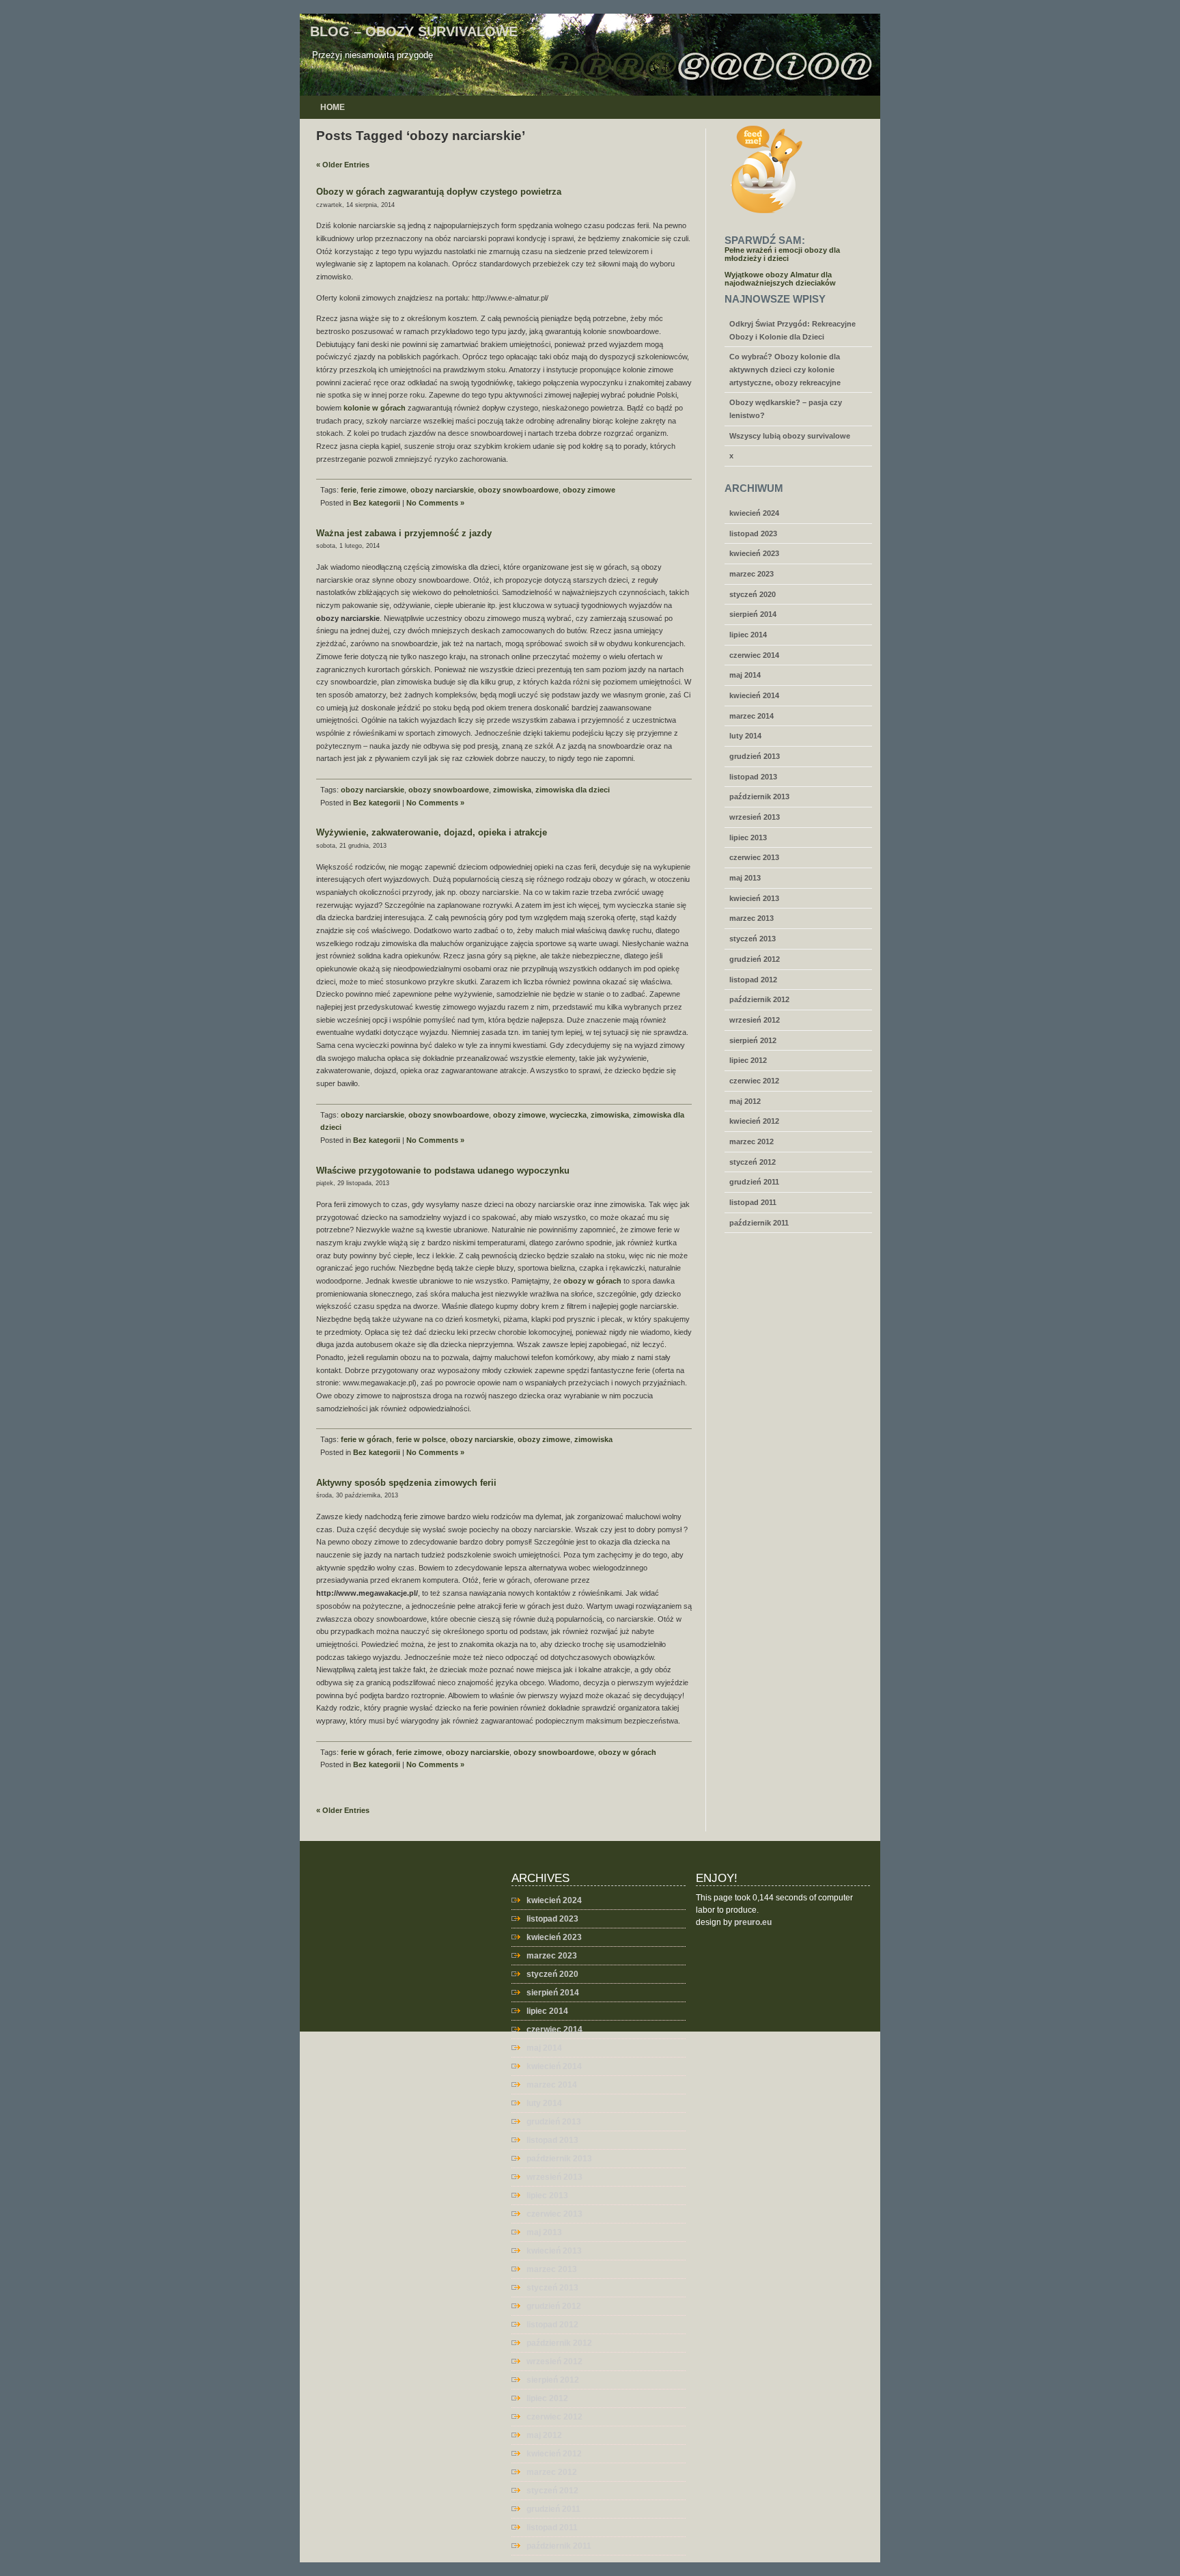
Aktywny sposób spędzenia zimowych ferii (406, 1483)
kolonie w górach (375, 408)
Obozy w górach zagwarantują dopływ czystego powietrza (439, 192)
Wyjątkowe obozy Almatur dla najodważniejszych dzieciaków (780, 279)
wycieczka (568, 1115)
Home (333, 107)
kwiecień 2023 (754, 553)
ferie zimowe (383, 490)
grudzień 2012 (755, 959)
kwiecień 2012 (754, 1121)
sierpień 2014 (753, 614)
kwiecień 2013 (754, 898)
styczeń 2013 (753, 939)
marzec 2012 (751, 1141)
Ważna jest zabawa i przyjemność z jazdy (404, 533)
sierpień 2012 (753, 1040)
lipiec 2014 (748, 635)
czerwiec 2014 (754, 655)
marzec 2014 (751, 716)
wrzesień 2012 (755, 1020)
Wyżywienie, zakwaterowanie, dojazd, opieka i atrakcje (432, 832)
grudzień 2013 (755, 756)
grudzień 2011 (754, 1182)
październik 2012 (759, 999)
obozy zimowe (589, 490)
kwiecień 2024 (754, 513)
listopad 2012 (753, 980)
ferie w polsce (421, 1439)
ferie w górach (366, 1439)
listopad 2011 (753, 1202)
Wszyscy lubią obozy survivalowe (790, 436)
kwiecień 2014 (754, 695)
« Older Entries (343, 165)
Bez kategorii (377, 503)
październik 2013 (759, 797)
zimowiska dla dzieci (573, 790)
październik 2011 (759, 1223)
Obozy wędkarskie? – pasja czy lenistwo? (786, 409)
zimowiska (512, 790)
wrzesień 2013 (755, 817)
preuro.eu (753, 1922)
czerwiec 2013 (754, 857)
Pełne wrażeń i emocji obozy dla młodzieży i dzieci (782, 254)
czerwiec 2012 (754, 1081)
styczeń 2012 (753, 1162)
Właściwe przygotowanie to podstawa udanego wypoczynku (443, 1171)
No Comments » (435, 503)
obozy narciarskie (442, 490)
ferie (349, 490)
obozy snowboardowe (518, 490)
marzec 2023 (751, 574)
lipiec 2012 (748, 1060)
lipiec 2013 (748, 837)
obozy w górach (592, 1281)
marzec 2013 (751, 918)
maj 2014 (745, 675)
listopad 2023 (753, 534)
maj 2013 (745, 878)
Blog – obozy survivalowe (414, 31)
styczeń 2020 (753, 594)
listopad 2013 (753, 777)
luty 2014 (745, 736)
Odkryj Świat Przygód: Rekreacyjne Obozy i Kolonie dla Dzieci (792, 330)
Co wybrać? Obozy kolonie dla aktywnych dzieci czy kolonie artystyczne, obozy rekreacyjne (785, 369)
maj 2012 (745, 1101)
